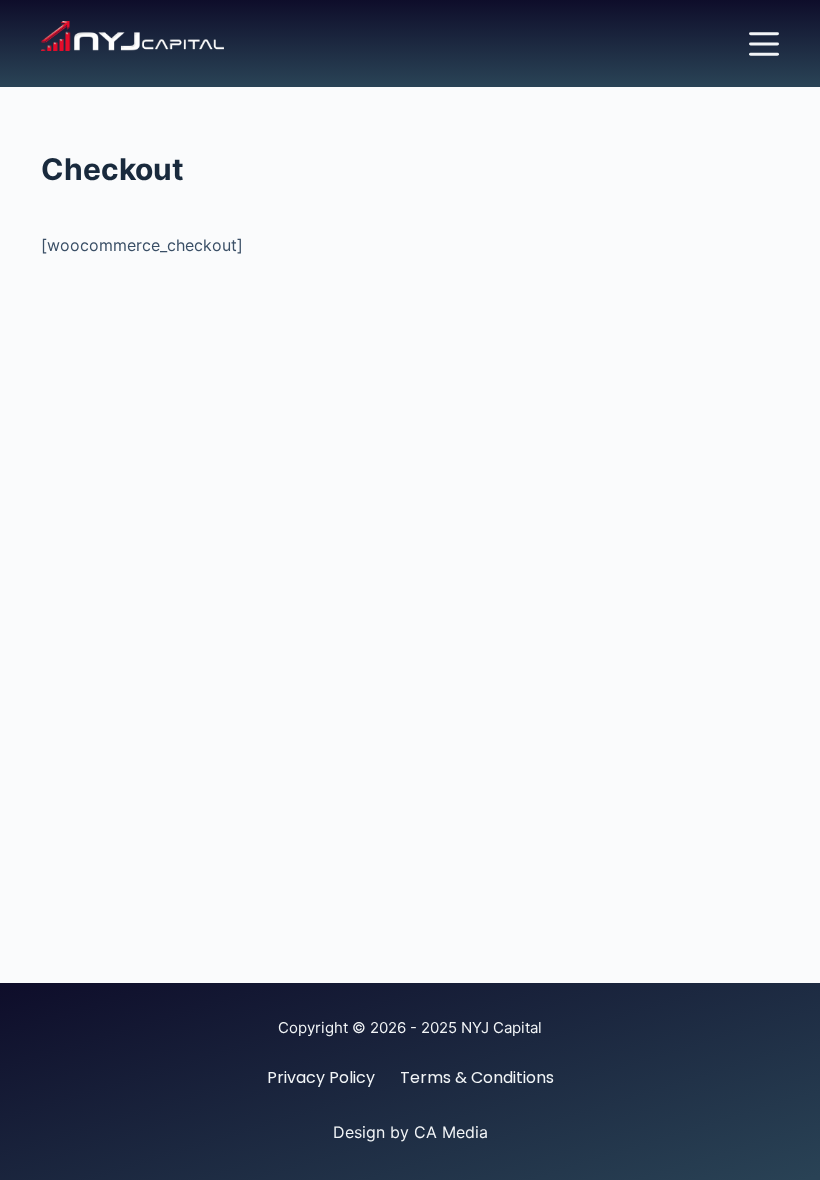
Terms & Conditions (477, 1078)
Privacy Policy (321, 1078)
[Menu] (764, 44)
